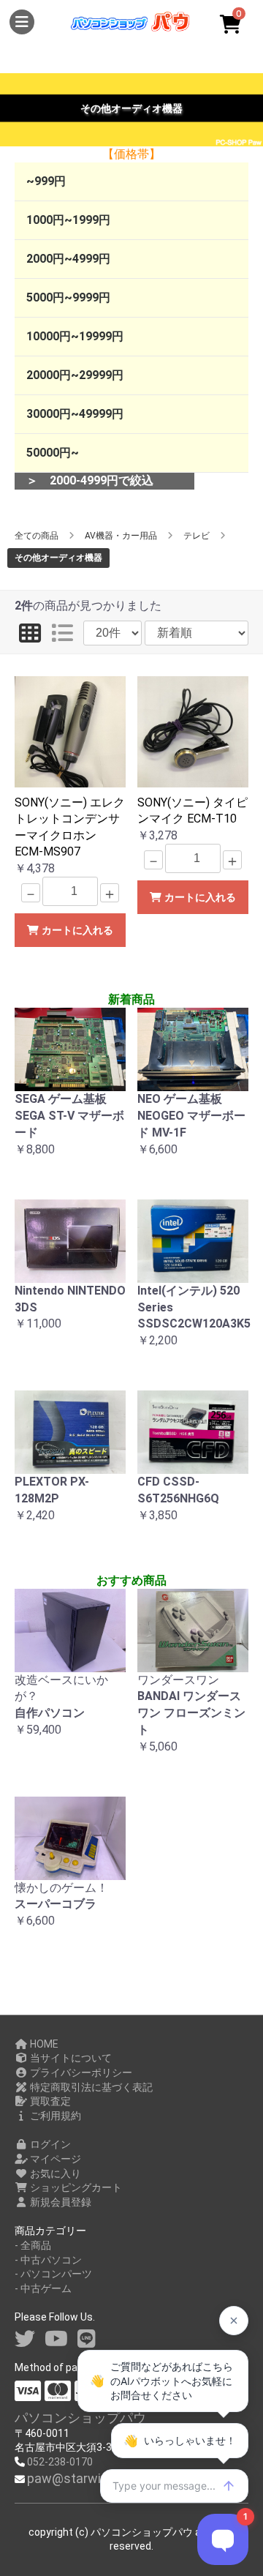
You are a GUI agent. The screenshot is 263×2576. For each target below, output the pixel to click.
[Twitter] (25, 2339)
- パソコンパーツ (53, 2274)
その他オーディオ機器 (58, 558)
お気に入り (54, 2173)
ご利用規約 (54, 2116)
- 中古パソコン (48, 2260)
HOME (43, 2044)
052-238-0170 (60, 2462)
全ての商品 (37, 536)
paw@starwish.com (86, 2478)
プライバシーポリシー (80, 2073)
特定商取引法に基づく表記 (90, 2087)
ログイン (49, 2144)
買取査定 (49, 2101)
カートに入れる (76, 930)
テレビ (197, 536)
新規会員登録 (60, 2202)
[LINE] (87, 2339)
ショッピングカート (75, 2187)
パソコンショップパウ (80, 2418)
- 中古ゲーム (43, 2288)
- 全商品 (33, 2245)
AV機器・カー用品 (121, 536)
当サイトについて (70, 2058)
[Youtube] (56, 2339)
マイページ (54, 2159)
